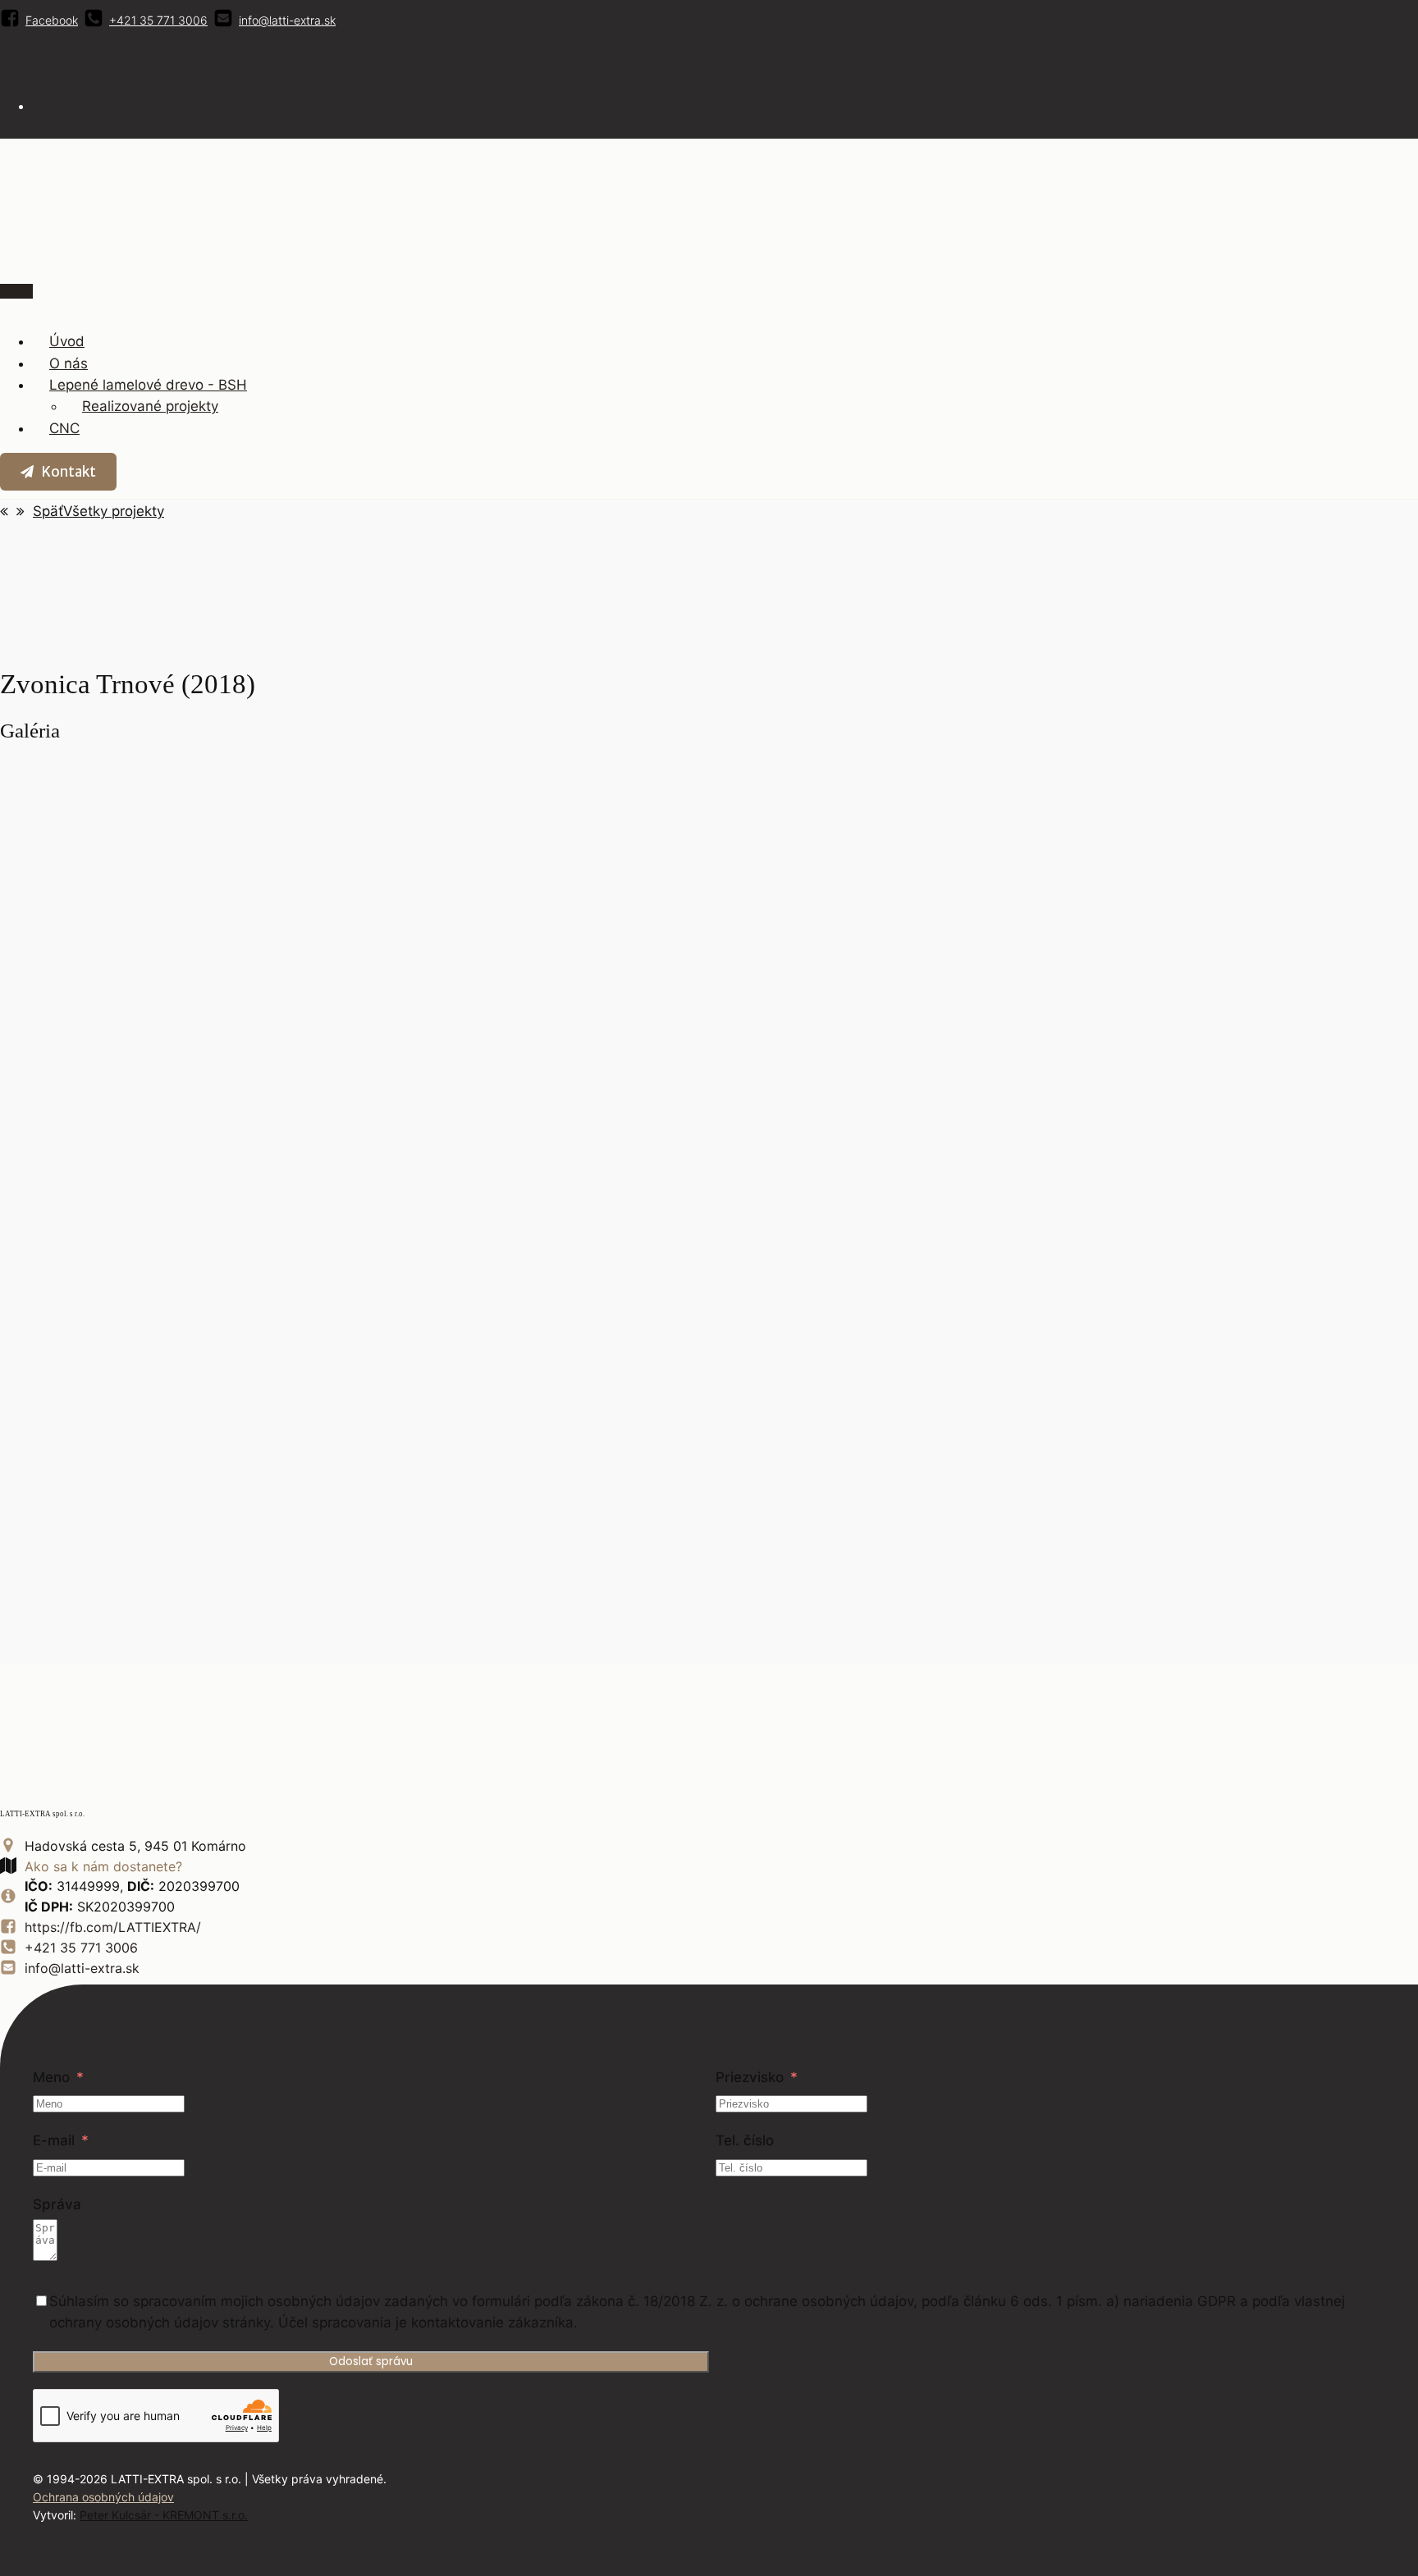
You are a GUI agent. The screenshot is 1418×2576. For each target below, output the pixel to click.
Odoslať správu (371, 2361)
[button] (58, 472)
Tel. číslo (745, 2140)
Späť (48, 511)
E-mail (54, 2140)
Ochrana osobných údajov (103, 2497)
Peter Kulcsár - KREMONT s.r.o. (164, 2515)
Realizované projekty (150, 406)
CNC (64, 428)
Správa (57, 2204)
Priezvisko (750, 2077)
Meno (51, 2077)
